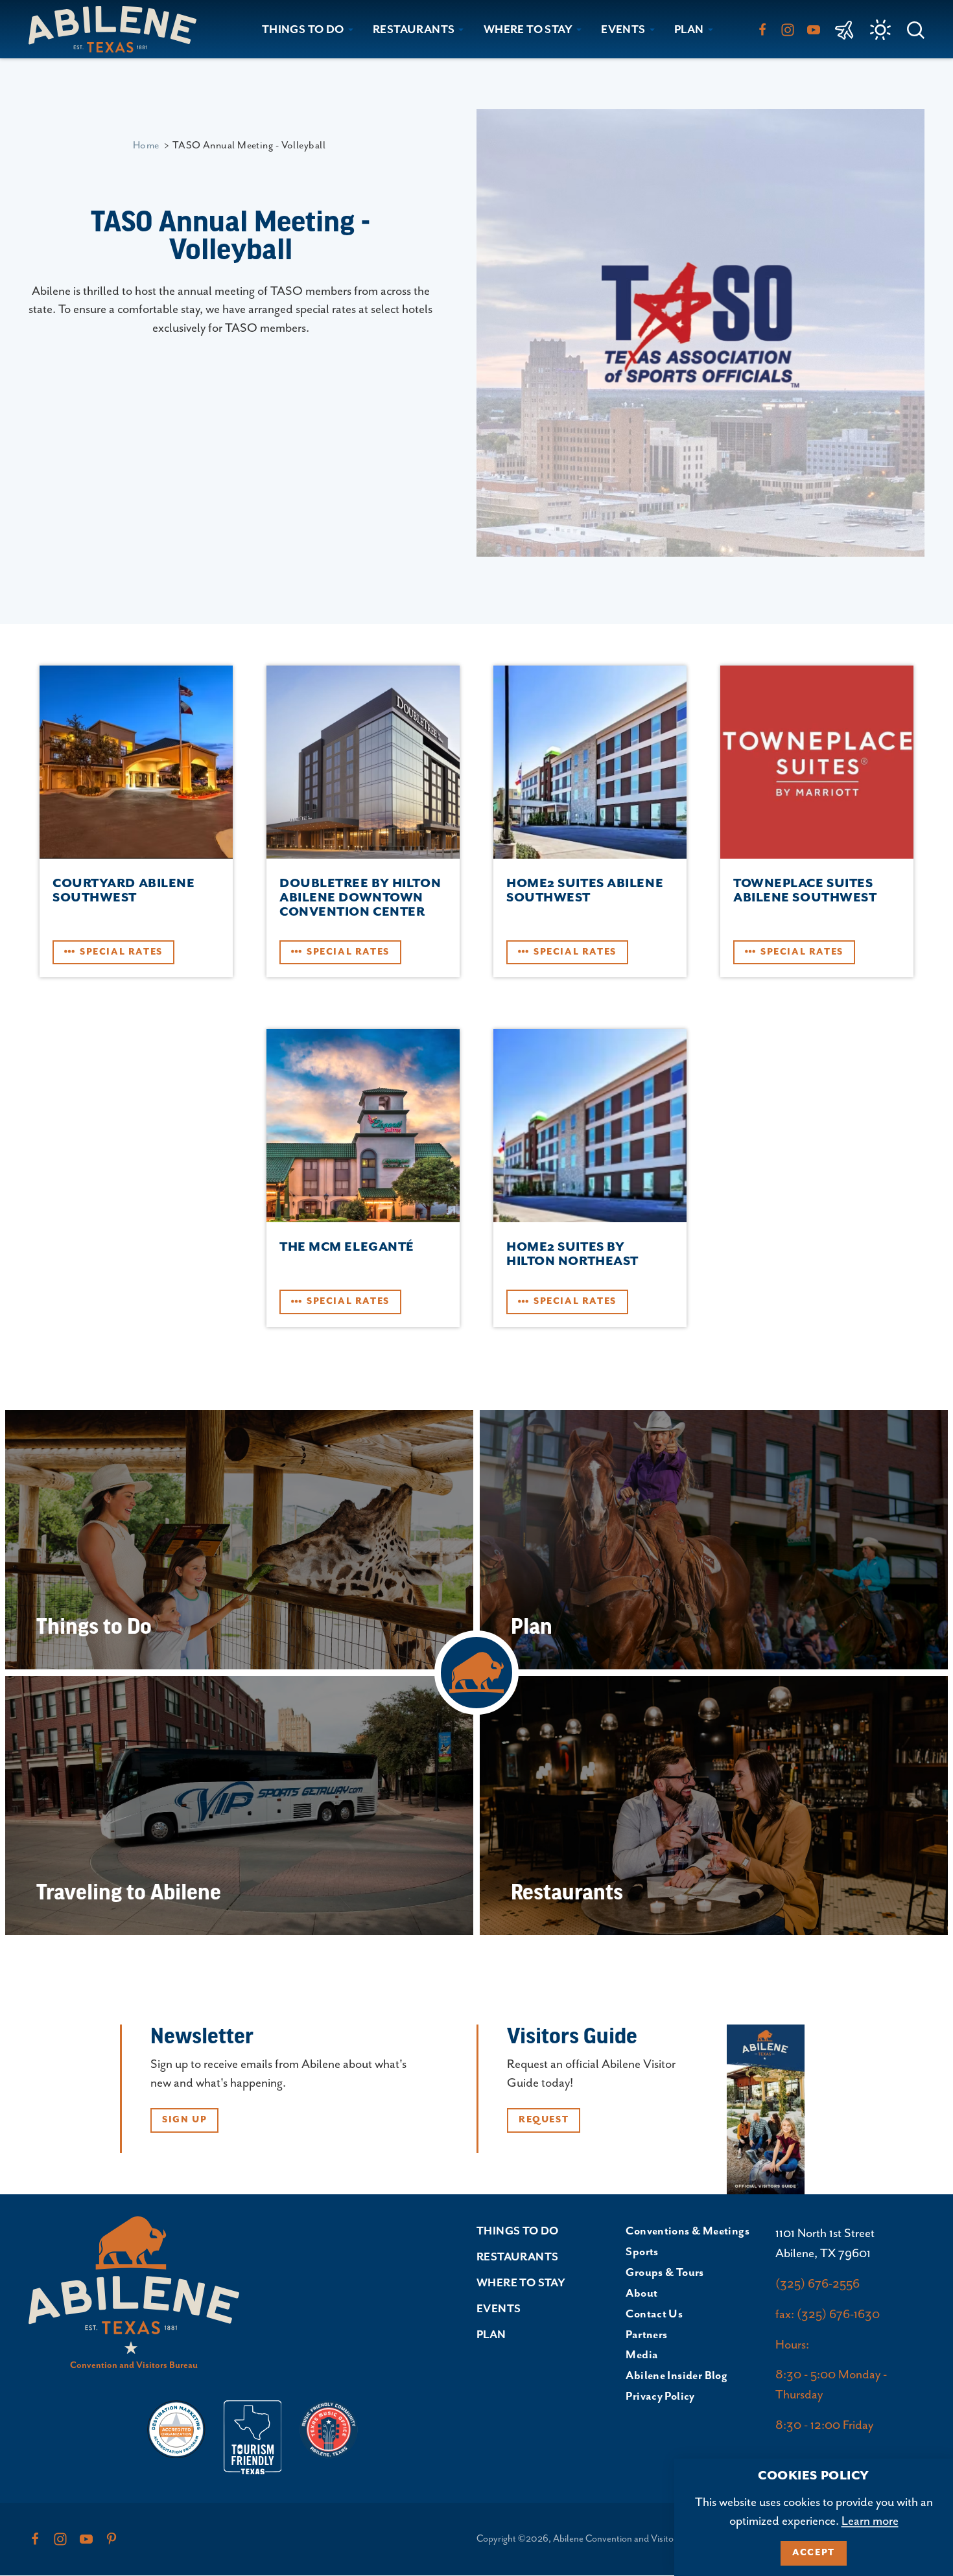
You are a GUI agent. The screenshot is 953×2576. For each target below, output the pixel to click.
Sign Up (184, 2120)
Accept (814, 2553)
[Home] (118, 29)
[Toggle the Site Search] (916, 29)
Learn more (870, 2521)
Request (544, 2120)
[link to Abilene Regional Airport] (844, 29)
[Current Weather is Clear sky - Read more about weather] (880, 30)
